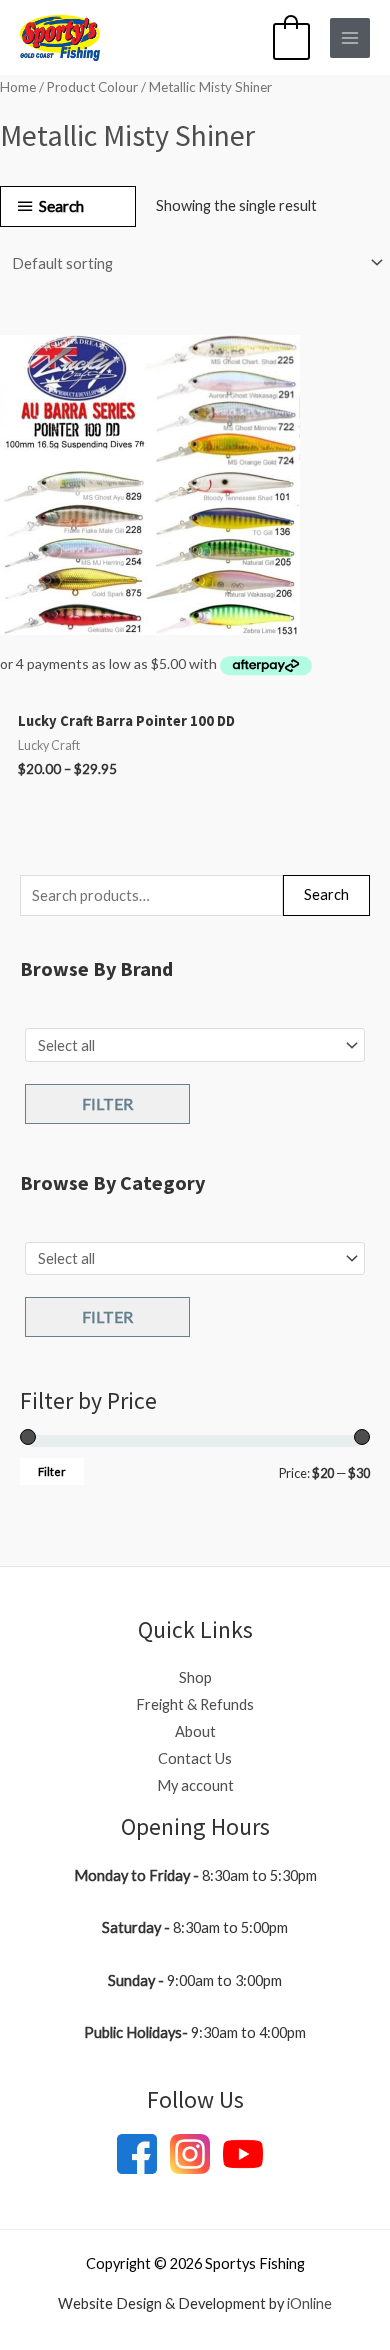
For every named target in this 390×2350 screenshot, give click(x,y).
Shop (195, 1677)
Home (18, 87)
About (195, 1731)
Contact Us (195, 1758)
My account (195, 1785)
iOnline (309, 2303)
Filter (107, 1103)
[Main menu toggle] (350, 38)
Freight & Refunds (195, 1704)
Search (326, 894)
